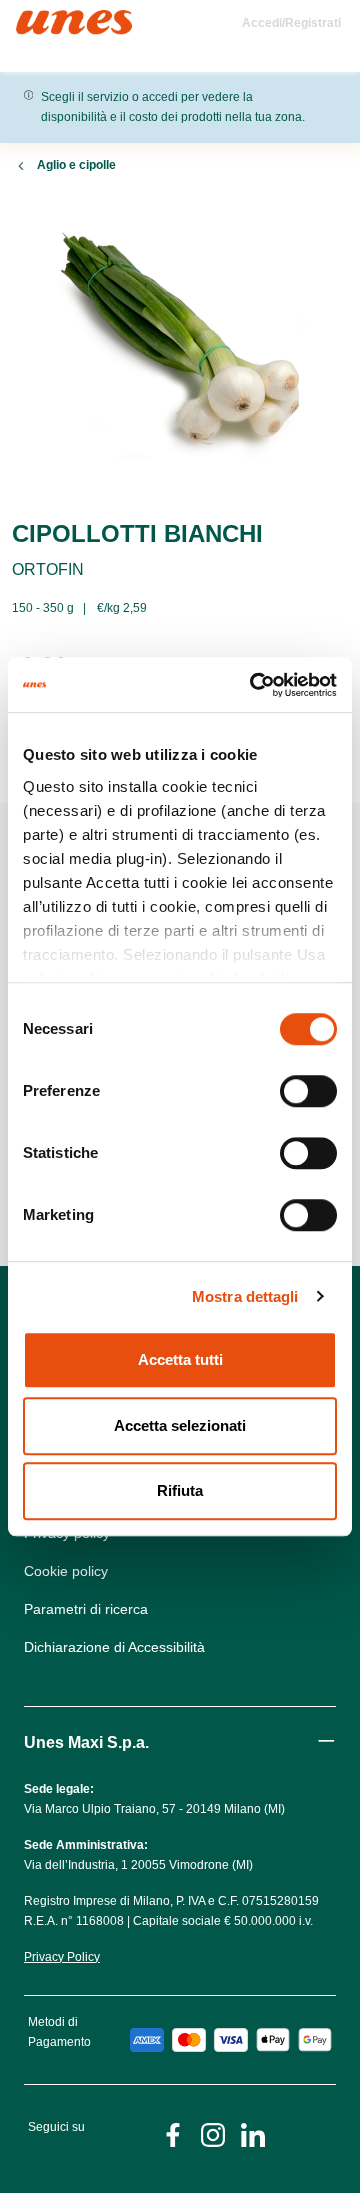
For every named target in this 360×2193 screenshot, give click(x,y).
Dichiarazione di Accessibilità (114, 1647)
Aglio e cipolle (76, 165)
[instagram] (213, 2133)
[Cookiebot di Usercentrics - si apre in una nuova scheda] (254, 685)
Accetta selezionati (180, 1425)
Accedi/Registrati (291, 23)
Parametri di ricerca (86, 1609)
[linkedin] (253, 2133)
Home (37, 18)
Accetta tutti (180, 1359)
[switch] (308, 1091)
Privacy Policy (62, 1957)
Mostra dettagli (245, 1296)
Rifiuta (180, 1490)
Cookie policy (66, 1571)
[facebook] (173, 2133)
